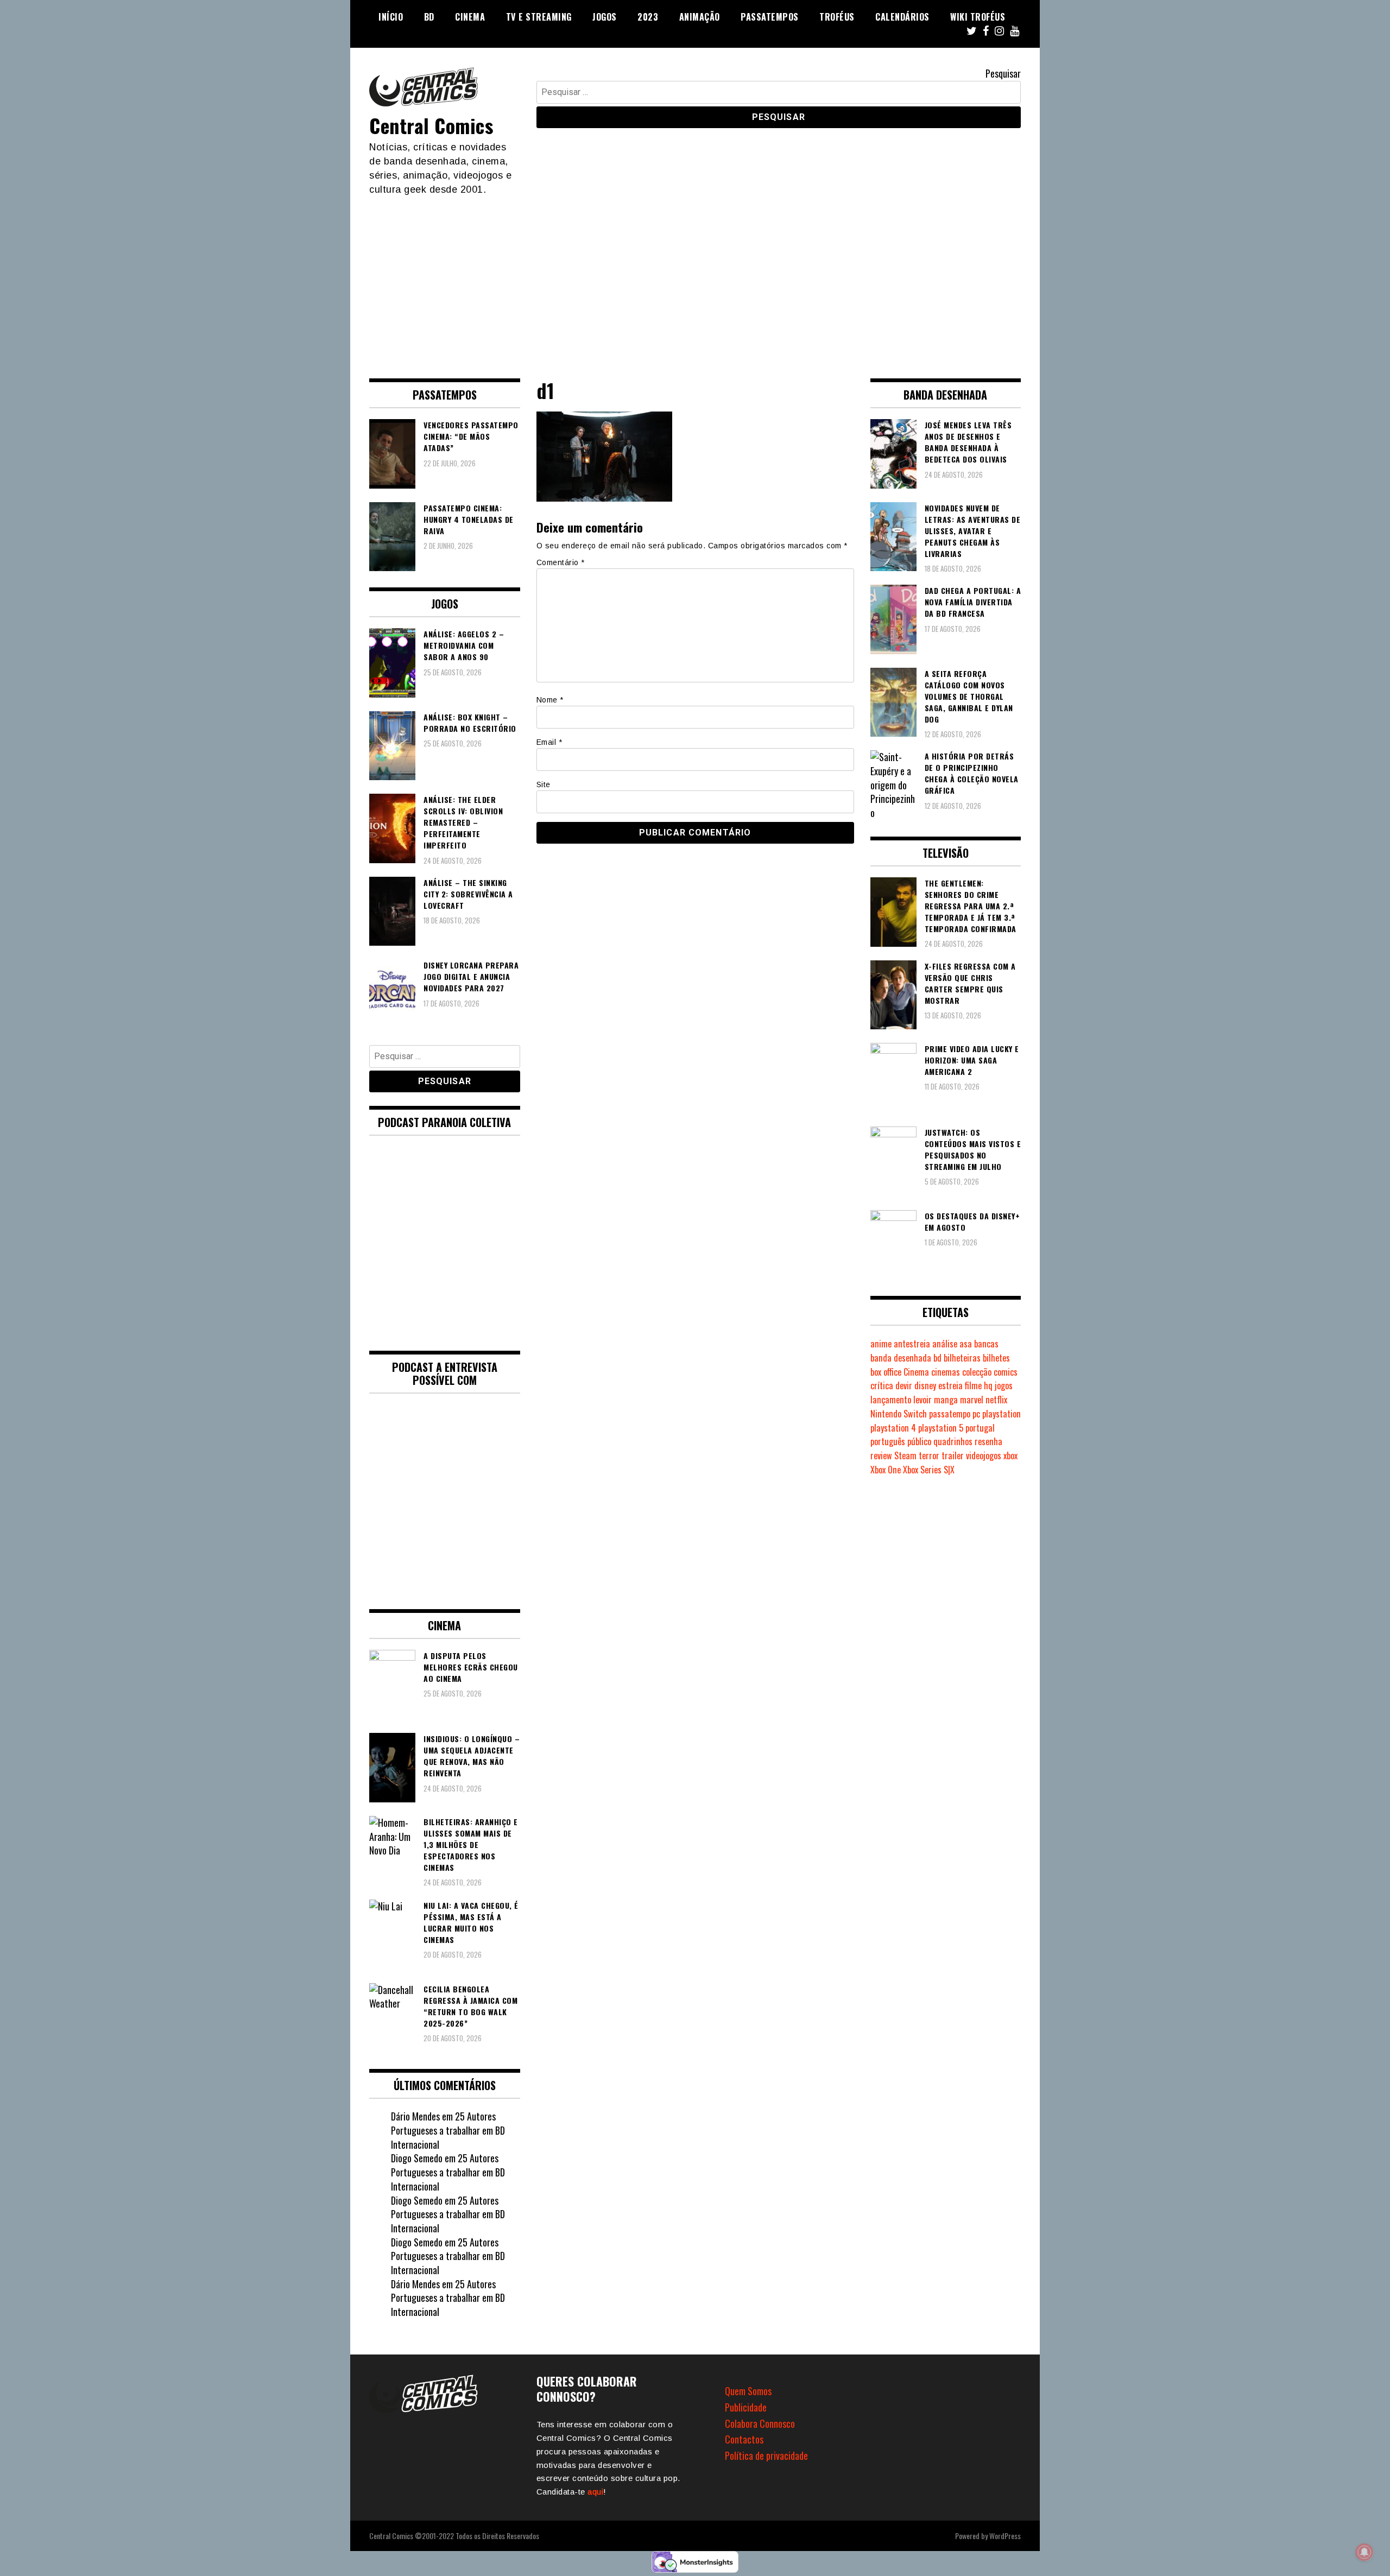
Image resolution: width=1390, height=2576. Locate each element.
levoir (923, 1400)
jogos (1004, 1385)
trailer (953, 1455)
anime (881, 1344)
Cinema (470, 17)
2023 (648, 17)
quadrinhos (953, 1441)
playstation (1002, 1414)
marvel (972, 1400)
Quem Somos (748, 2391)
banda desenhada (901, 1358)
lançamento (891, 1400)
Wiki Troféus (978, 17)
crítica (882, 1385)
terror (929, 1455)
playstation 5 (941, 1428)
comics (1006, 1372)
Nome (550, 700)
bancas (986, 1344)
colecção (977, 1372)
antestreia (912, 1344)
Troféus (837, 17)
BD (429, 17)
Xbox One (886, 1470)
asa (966, 1344)
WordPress (1005, 2536)
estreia (950, 1385)
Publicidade (746, 2407)
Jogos (605, 17)
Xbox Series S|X (929, 1470)
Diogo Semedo (417, 2158)
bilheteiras (962, 1358)
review (881, 1455)
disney (925, 1385)
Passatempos (770, 17)
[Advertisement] (695, 278)
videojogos (984, 1455)
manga (946, 1400)
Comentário (561, 562)
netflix (996, 1400)
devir (904, 1385)
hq (988, 1385)
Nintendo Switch (899, 1414)
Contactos (744, 2439)
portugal (980, 1428)
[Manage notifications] (1364, 2552)
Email (549, 742)
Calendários (902, 17)
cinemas (946, 1372)
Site (544, 784)
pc (976, 1414)
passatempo (950, 1414)
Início (391, 17)
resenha (988, 1441)
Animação (700, 17)
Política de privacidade (766, 2455)
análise (945, 1344)
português (888, 1441)
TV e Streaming (539, 17)
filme (973, 1385)
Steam (905, 1455)
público (919, 1441)
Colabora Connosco (760, 2423)
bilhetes (996, 1358)
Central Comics (431, 125)
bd (937, 1358)
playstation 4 (893, 1428)
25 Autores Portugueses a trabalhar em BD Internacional (448, 2130)
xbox (1010, 1455)
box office (886, 1372)
